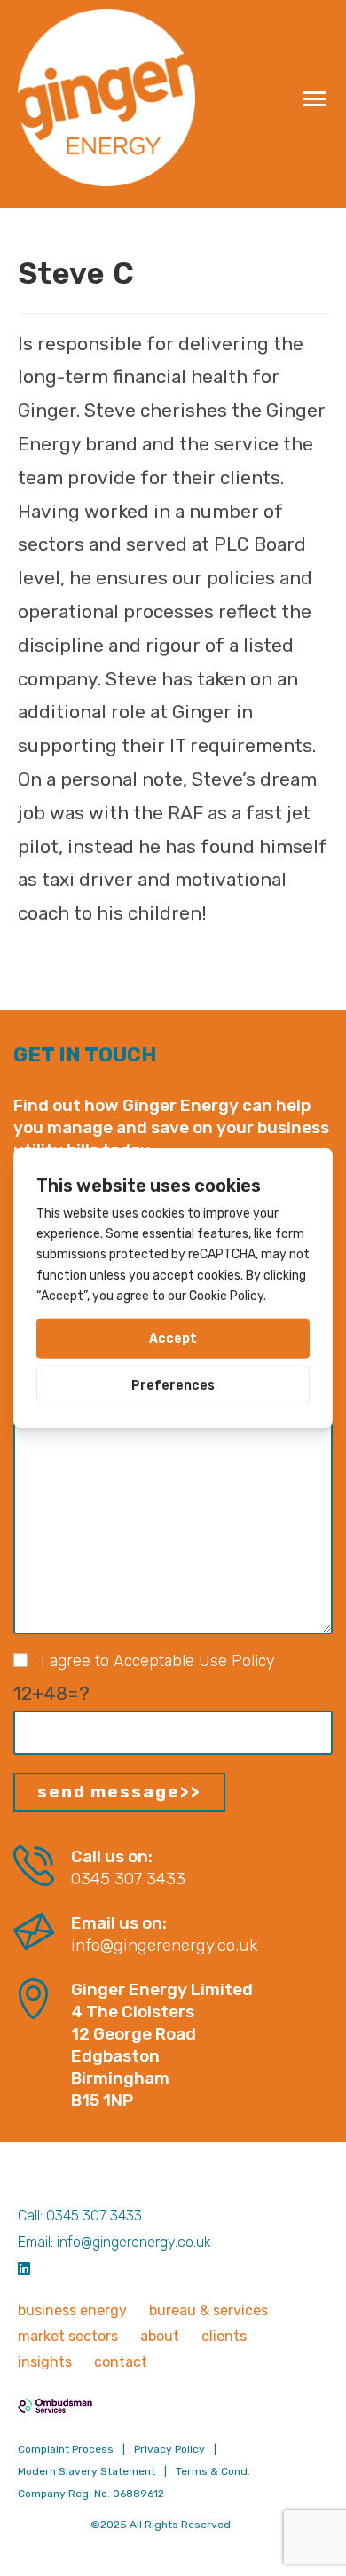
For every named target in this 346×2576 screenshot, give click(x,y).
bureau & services (208, 2310)
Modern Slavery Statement (86, 2471)
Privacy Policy (169, 2449)
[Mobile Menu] (316, 97)
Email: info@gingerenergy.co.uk (114, 2242)
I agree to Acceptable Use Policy (158, 1661)
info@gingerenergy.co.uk (165, 1945)
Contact (121, 2362)
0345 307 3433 (128, 1879)
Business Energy (72, 2310)
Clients (224, 2336)
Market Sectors (68, 2336)
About (160, 2336)
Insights (45, 2362)
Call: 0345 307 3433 (80, 2216)
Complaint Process (66, 2449)
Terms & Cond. (213, 2471)
